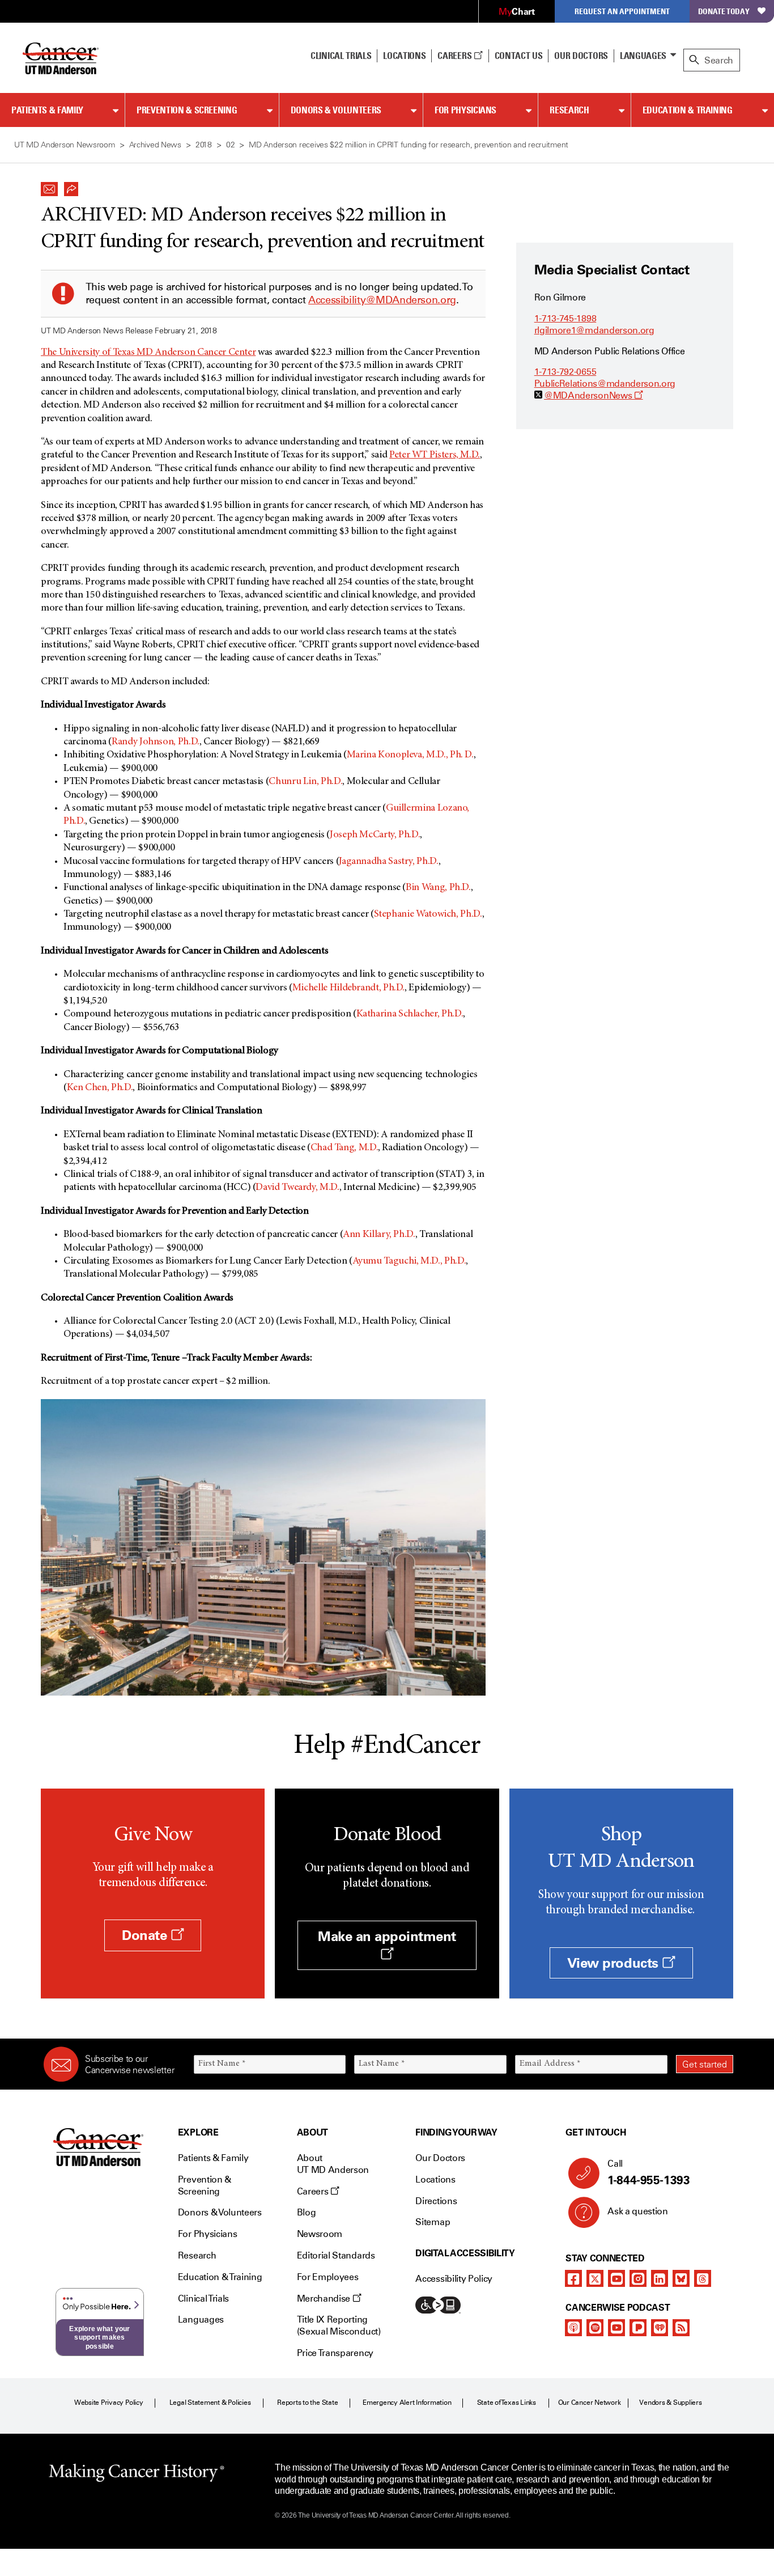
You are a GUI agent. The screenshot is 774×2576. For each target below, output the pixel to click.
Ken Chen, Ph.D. (100, 1088)
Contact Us (519, 56)
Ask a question (638, 2211)
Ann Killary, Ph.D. (379, 1235)
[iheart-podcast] (660, 2328)
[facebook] (573, 2278)
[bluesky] (681, 2278)
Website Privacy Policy (109, 2403)
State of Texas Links (507, 2403)
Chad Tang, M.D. (345, 1148)
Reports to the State (307, 2403)
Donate (146, 1935)
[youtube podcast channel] (616, 2328)
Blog (307, 2212)
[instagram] (638, 2278)
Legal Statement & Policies (210, 2403)
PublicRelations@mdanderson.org (605, 384)
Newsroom (320, 2234)
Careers (455, 56)
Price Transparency (335, 2353)
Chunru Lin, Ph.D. (305, 782)
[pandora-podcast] (638, 2328)
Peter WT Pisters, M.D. (435, 455)
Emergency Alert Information (407, 2403)
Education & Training (688, 110)
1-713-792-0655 (565, 372)
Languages (643, 56)
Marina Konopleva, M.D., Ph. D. (410, 755)
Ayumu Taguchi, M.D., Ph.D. (409, 1261)
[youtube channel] (616, 2278)
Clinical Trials (341, 56)
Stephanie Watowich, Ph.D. (428, 914)
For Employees (328, 2277)
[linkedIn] (660, 2278)
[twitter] (595, 2278)
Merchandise (325, 2299)
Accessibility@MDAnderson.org (382, 300)
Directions (436, 2201)
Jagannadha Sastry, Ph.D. (388, 862)
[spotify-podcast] (595, 2328)
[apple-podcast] (573, 2328)
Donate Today (724, 11)
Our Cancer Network (590, 2403)
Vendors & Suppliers (670, 2403)
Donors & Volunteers (336, 110)
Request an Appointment (622, 11)
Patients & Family (47, 110)
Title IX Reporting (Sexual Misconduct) (339, 2325)
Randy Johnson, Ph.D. (156, 742)
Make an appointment (387, 1936)
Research (569, 110)
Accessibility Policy (454, 2279)
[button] (49, 186)
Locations (435, 2179)
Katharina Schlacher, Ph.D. (410, 1014)
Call (648, 2173)
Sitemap (433, 2222)
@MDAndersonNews (594, 395)
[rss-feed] (681, 2328)
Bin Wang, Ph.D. (438, 888)
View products (614, 1963)
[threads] (703, 2278)
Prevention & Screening (187, 110)
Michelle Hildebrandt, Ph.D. (348, 988)
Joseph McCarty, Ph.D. (375, 835)
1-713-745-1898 (565, 318)
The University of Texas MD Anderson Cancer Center (148, 353)
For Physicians (465, 110)
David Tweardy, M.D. (297, 1188)
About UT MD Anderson (333, 2164)
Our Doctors (581, 56)
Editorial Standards (336, 2255)
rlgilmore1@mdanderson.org (594, 330)
